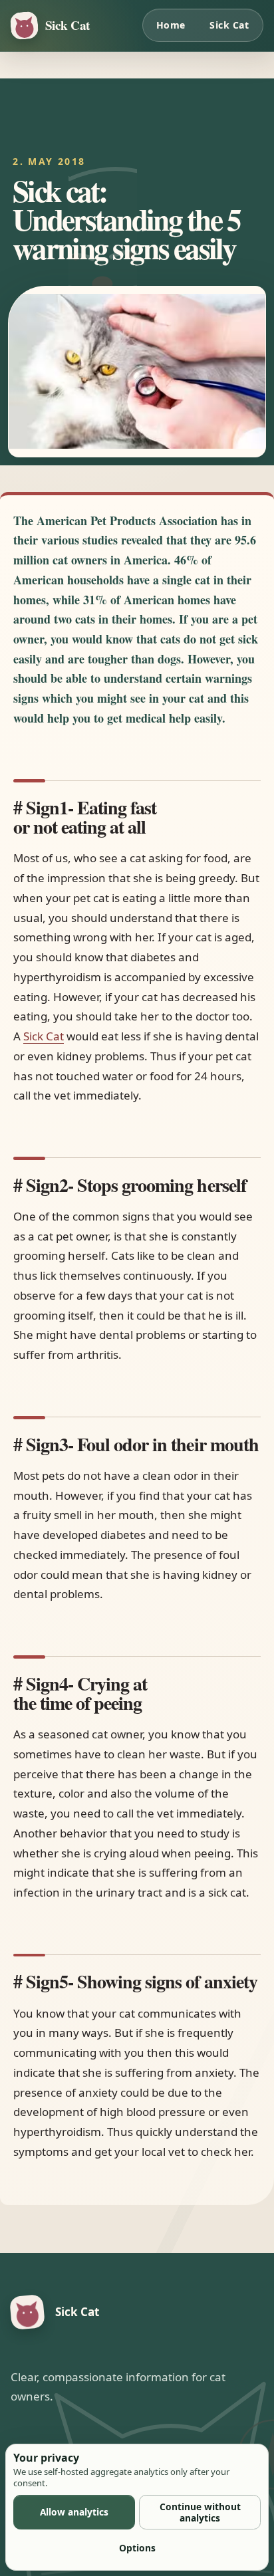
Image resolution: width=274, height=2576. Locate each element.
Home (171, 25)
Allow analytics (74, 2512)
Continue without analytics (200, 2512)
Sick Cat (229, 25)
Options (137, 2548)
